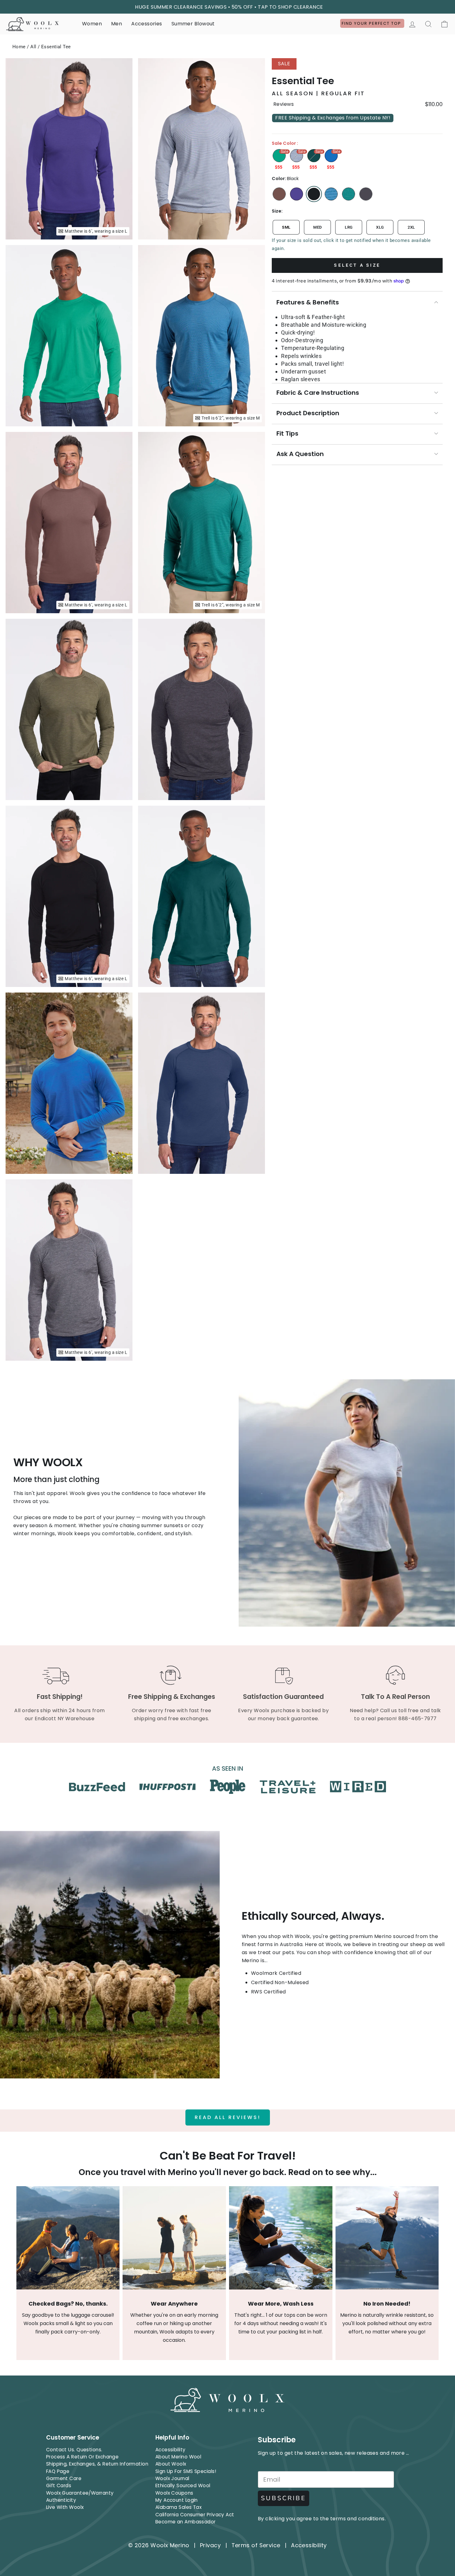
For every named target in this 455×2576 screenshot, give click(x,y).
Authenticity (61, 2500)
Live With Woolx (65, 2507)
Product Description (308, 413)
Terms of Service (256, 2545)
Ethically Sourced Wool (183, 2486)
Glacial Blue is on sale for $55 (331, 156)
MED (317, 227)
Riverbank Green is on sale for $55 (314, 156)
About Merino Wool (178, 2457)
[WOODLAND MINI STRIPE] (349, 194)
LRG (349, 227)
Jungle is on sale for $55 (279, 156)
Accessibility (171, 2450)
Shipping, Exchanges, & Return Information (97, 2464)
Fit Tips (287, 433)
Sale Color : (285, 143)
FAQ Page (58, 2471)
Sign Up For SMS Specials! (186, 2471)
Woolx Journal (172, 2478)
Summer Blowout (193, 24)
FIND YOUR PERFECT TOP (372, 23)
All (33, 47)
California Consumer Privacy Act (195, 2515)
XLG (380, 227)
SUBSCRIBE (284, 2498)
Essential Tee (56, 47)
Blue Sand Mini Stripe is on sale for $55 (297, 156)
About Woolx (171, 2464)
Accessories (147, 24)
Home (19, 47)
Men (117, 24)
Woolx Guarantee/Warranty (80, 2493)
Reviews (283, 104)
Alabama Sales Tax (179, 2507)
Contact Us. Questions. (74, 2450)
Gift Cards (59, 2486)
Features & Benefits (308, 302)
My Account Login (177, 2500)
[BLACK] (314, 194)
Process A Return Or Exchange (82, 2457)
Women (92, 24)
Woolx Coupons (174, 2493)
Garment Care (64, 2478)
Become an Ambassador (186, 2522)
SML (286, 227)
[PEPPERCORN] (279, 194)
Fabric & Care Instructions (318, 393)
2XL (411, 227)
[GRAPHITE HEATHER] (366, 194)
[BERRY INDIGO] (297, 194)
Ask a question (300, 454)
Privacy (210, 2545)
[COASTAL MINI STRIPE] (331, 194)
